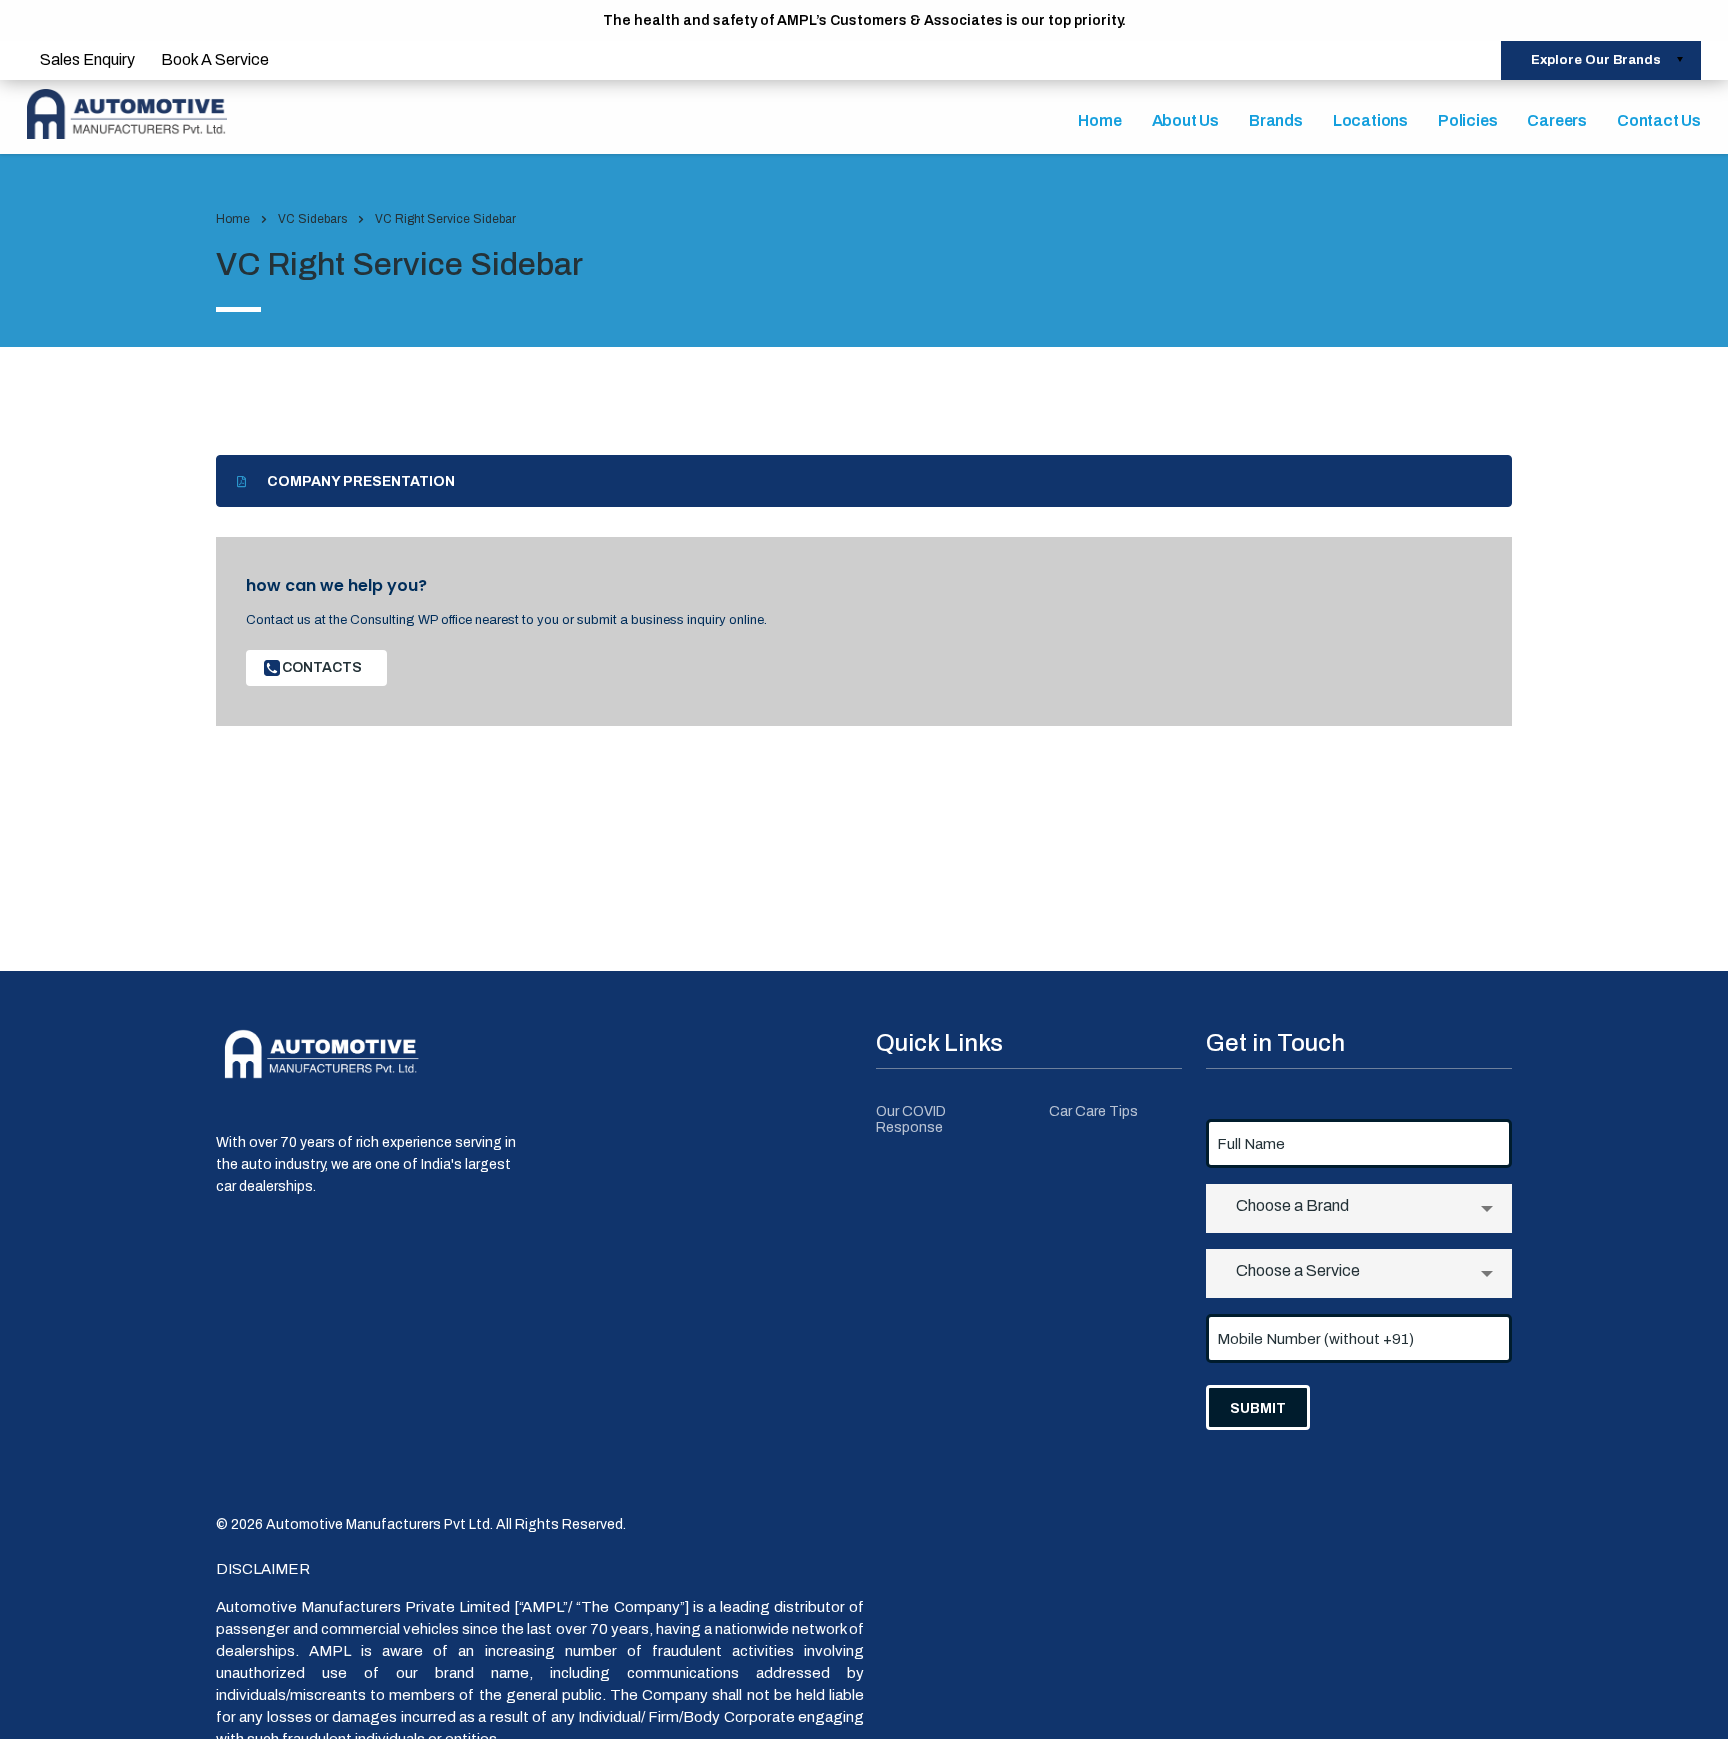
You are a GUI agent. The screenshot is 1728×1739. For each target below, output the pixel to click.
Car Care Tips (1093, 1111)
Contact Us (1659, 120)
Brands (1276, 120)
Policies (1467, 120)
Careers (1557, 120)
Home (1099, 120)
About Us (1185, 120)
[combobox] (1359, 1208)
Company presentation (361, 481)
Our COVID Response (911, 1119)
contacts (322, 667)
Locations (1370, 120)
